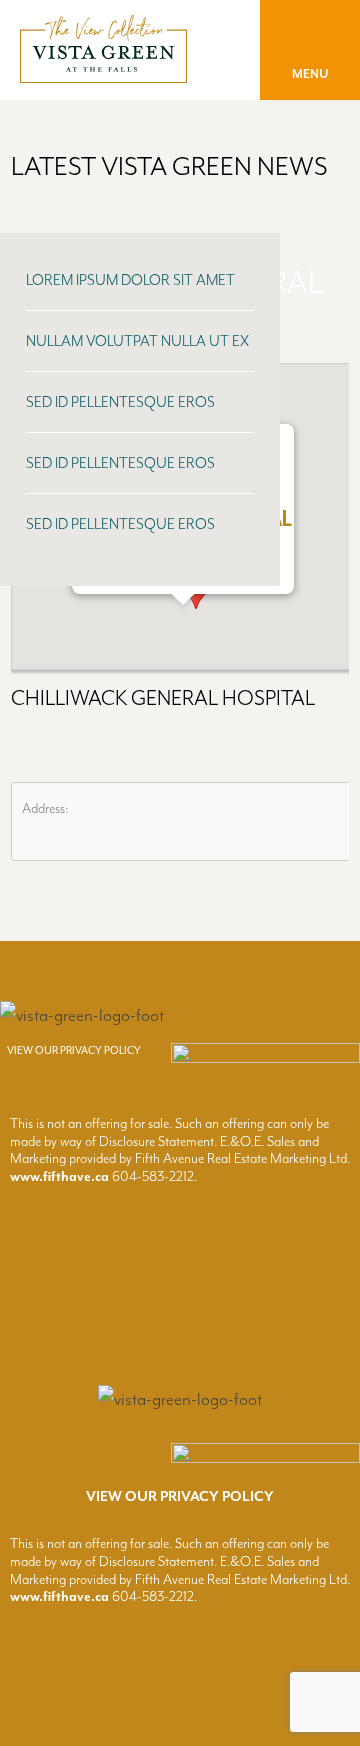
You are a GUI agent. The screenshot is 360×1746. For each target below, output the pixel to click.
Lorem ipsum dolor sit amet (130, 280)
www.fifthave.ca (59, 1176)
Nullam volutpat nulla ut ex (137, 341)
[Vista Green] (103, 72)
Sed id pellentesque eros (120, 402)
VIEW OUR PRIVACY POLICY (74, 1050)
